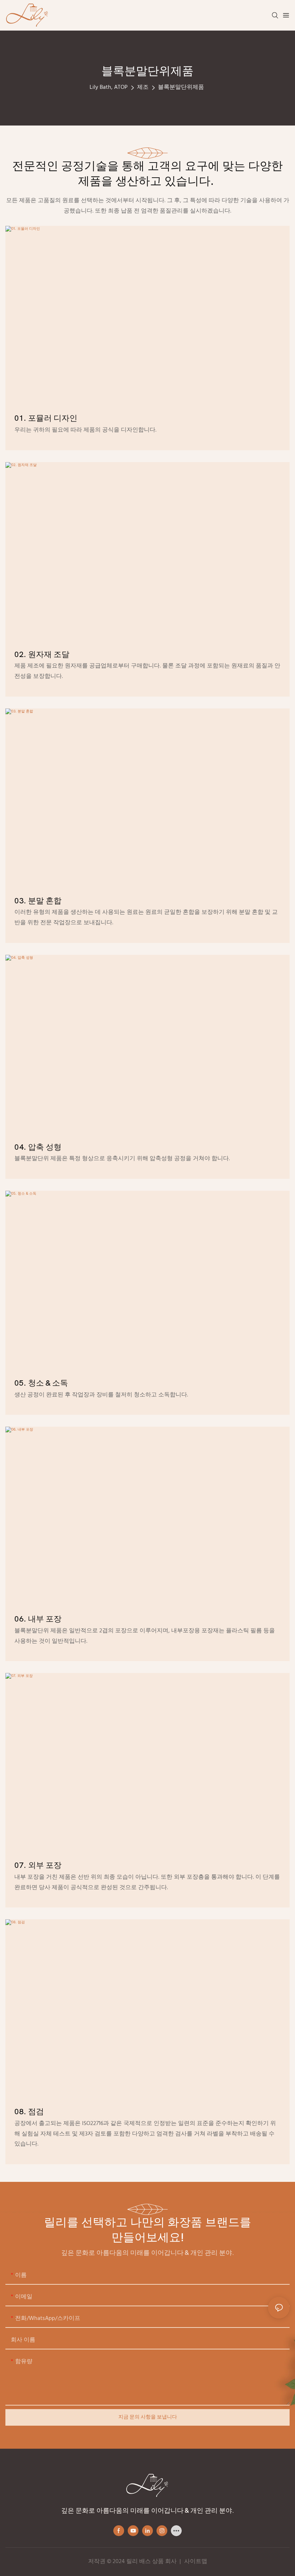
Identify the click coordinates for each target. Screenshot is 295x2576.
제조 (143, 87)
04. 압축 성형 (38, 1147)
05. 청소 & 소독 (41, 1383)
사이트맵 (196, 2562)
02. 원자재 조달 (42, 655)
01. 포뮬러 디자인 (46, 418)
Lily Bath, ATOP (109, 87)
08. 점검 (29, 2112)
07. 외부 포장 (38, 1865)
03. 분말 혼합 (38, 901)
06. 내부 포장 (38, 1619)
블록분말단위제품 (181, 87)
